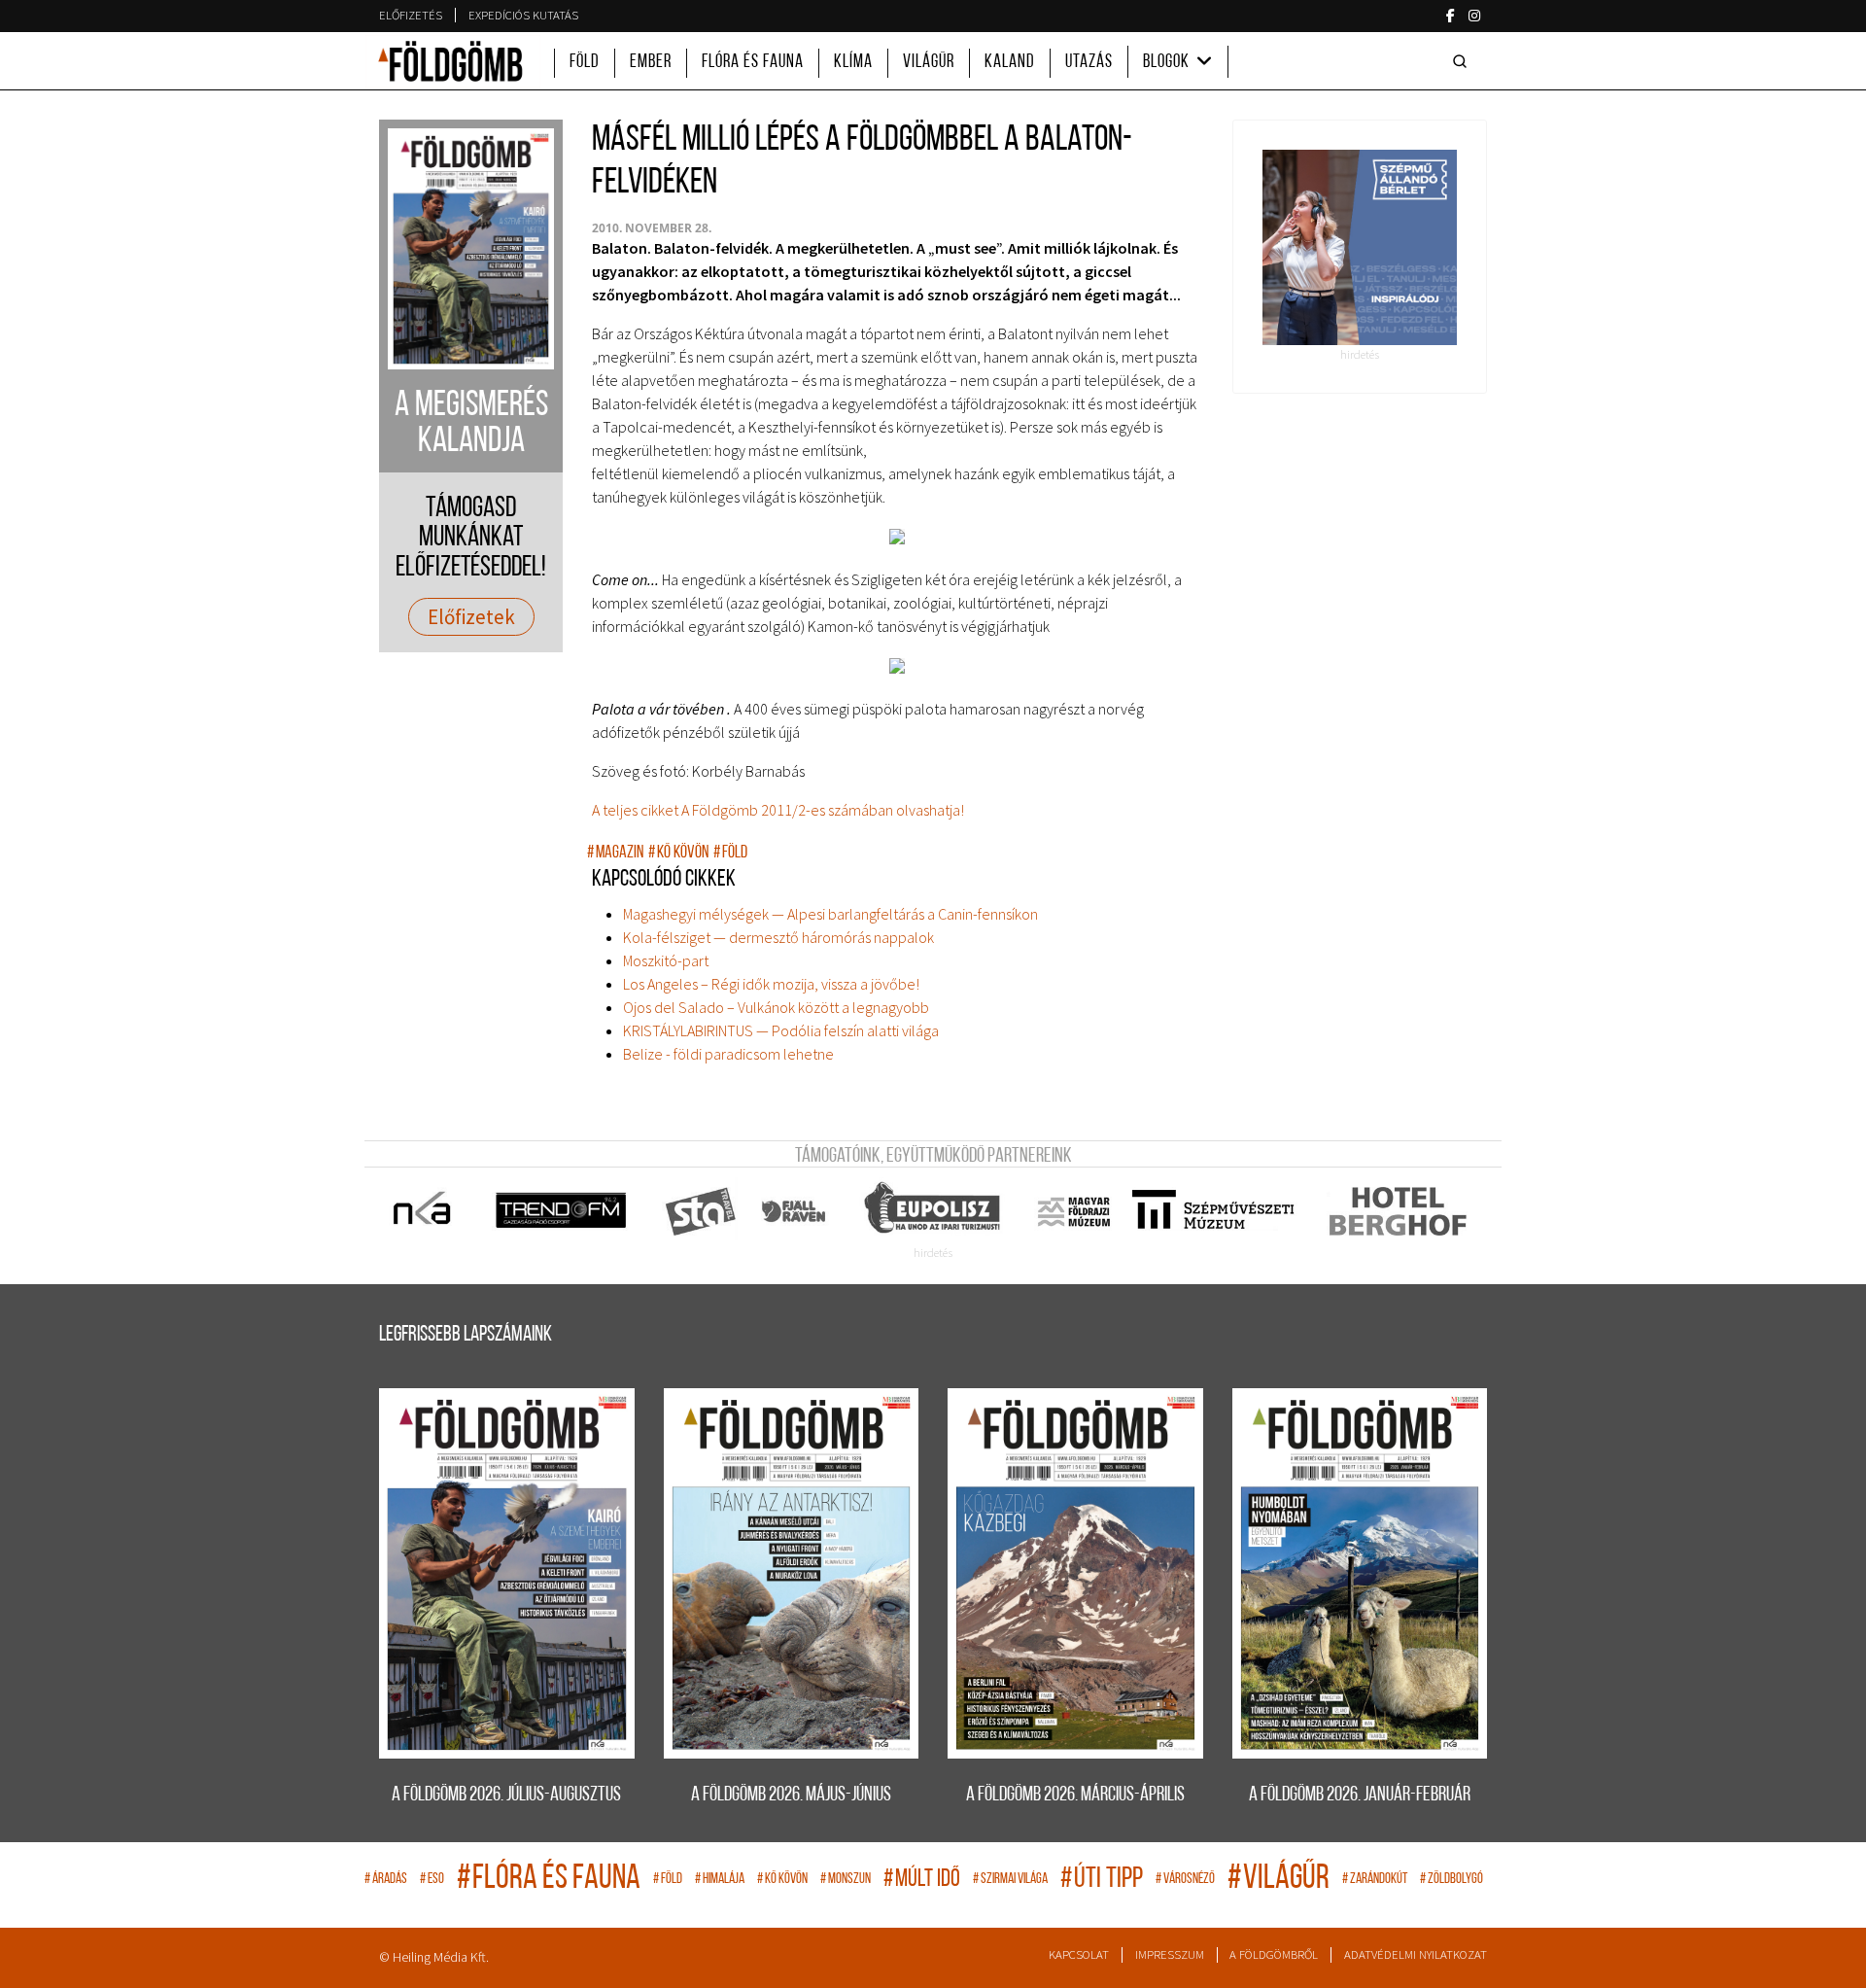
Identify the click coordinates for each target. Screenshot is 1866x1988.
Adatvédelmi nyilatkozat (1416, 1954)
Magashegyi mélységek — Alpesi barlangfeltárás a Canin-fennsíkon (830, 914)
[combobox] (1464, 61)
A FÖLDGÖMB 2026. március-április (1075, 1795)
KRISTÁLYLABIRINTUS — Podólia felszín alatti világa (781, 1030)
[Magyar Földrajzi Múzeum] (1073, 1211)
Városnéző (1185, 1880)
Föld (585, 63)
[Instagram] (1474, 16)
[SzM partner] (1212, 1211)
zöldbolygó (1451, 1880)
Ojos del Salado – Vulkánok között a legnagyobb (776, 1007)
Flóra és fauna (753, 63)
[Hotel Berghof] (1397, 1211)
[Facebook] (1451, 16)
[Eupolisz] (934, 1211)
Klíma (853, 63)
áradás (386, 1880)
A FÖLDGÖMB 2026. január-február (1360, 1795)
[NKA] (423, 1211)
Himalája (720, 1880)
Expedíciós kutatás (523, 15)
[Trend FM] (562, 1211)
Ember (651, 63)
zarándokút (1375, 1880)
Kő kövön (678, 853)
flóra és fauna (549, 1880)
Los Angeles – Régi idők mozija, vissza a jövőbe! (771, 984)
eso (432, 1880)
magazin (615, 853)
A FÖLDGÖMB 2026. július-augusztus (506, 1795)
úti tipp (1102, 1880)
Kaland (1010, 63)
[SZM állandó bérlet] (1360, 247)
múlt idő (922, 1880)
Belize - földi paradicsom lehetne (728, 1054)
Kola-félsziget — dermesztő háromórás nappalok (778, 937)
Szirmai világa (1010, 1880)
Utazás (1089, 63)
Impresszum (1170, 1954)
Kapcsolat (1079, 1954)
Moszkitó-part (666, 960)
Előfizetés (411, 15)
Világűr (929, 63)
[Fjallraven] (795, 1211)
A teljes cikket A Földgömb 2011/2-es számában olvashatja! (778, 810)
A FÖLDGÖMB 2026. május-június (791, 1795)
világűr (1279, 1880)
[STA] (701, 1211)
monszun (846, 1880)
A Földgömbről (1274, 1954)
